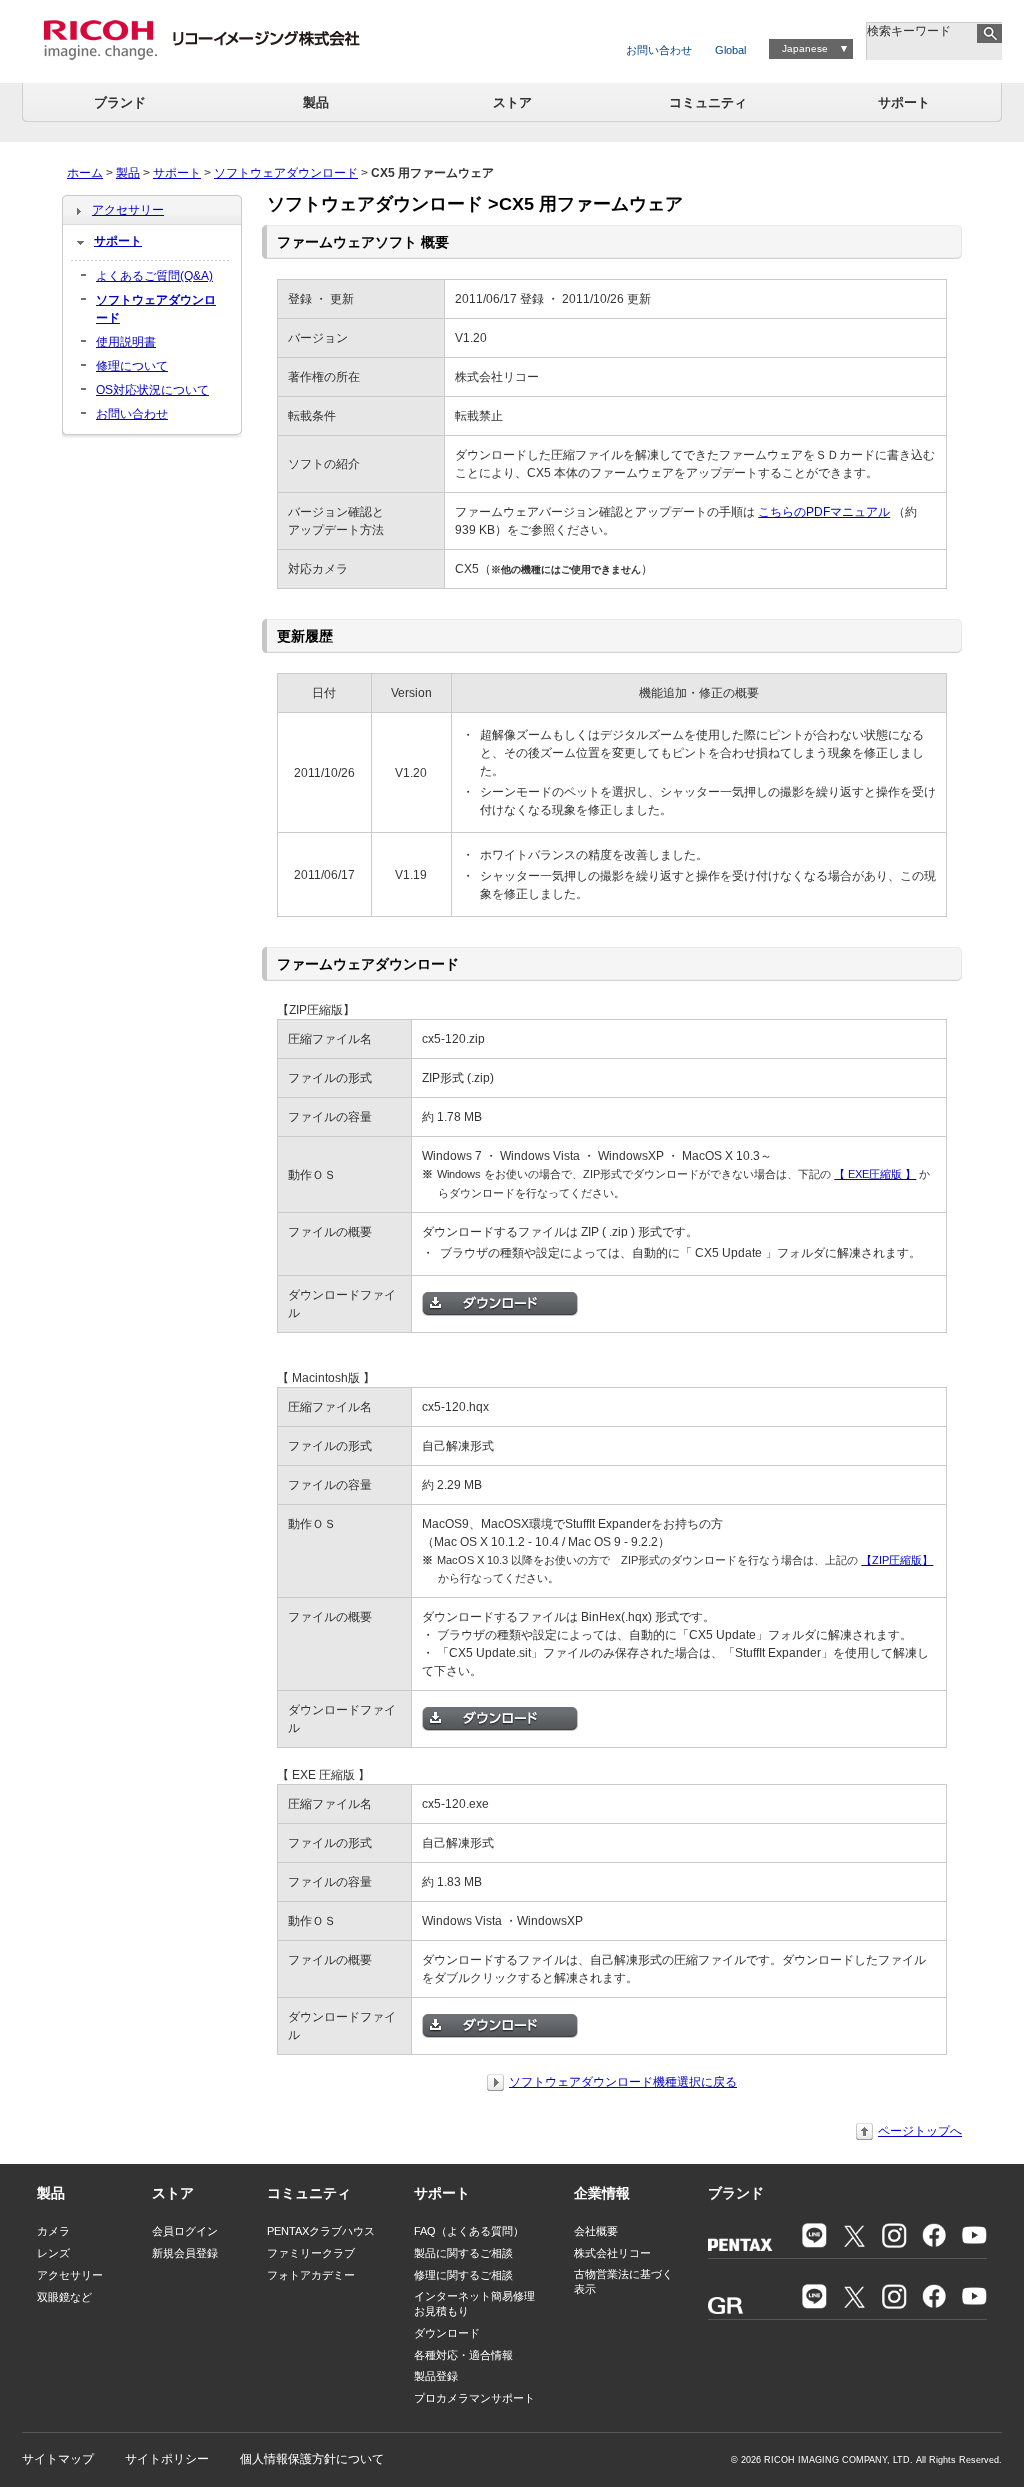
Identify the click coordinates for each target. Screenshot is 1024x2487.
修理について (132, 366)
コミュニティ (708, 102)
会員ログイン (185, 2231)
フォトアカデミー (311, 2275)
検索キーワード (909, 31)
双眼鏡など (64, 2297)
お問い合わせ (659, 50)
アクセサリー (128, 210)
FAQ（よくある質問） (469, 2231)
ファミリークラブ (311, 2253)
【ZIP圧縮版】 (897, 1560)
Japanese (805, 48)
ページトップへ (920, 2131)
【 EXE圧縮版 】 (875, 1174)
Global (730, 50)
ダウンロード (447, 2333)
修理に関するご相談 (463, 2275)
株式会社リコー (612, 2253)
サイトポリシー (167, 2459)
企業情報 (602, 2193)
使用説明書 (126, 342)
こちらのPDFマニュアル (824, 512)
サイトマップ (58, 2459)
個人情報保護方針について (312, 2459)
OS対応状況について (152, 390)
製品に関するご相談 (463, 2253)
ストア (512, 102)
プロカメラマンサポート (474, 2398)
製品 (316, 102)
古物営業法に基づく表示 (623, 2281)
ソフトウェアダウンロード (286, 173)
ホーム (85, 173)
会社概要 (596, 2231)
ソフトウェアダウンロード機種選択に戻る (623, 2082)
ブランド (120, 102)
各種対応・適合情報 (463, 2355)
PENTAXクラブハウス (321, 2231)
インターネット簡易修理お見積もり (474, 2303)
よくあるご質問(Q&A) (154, 276)
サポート (904, 102)
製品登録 (436, 2376)
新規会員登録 (185, 2253)
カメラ (53, 2231)
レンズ (53, 2253)
